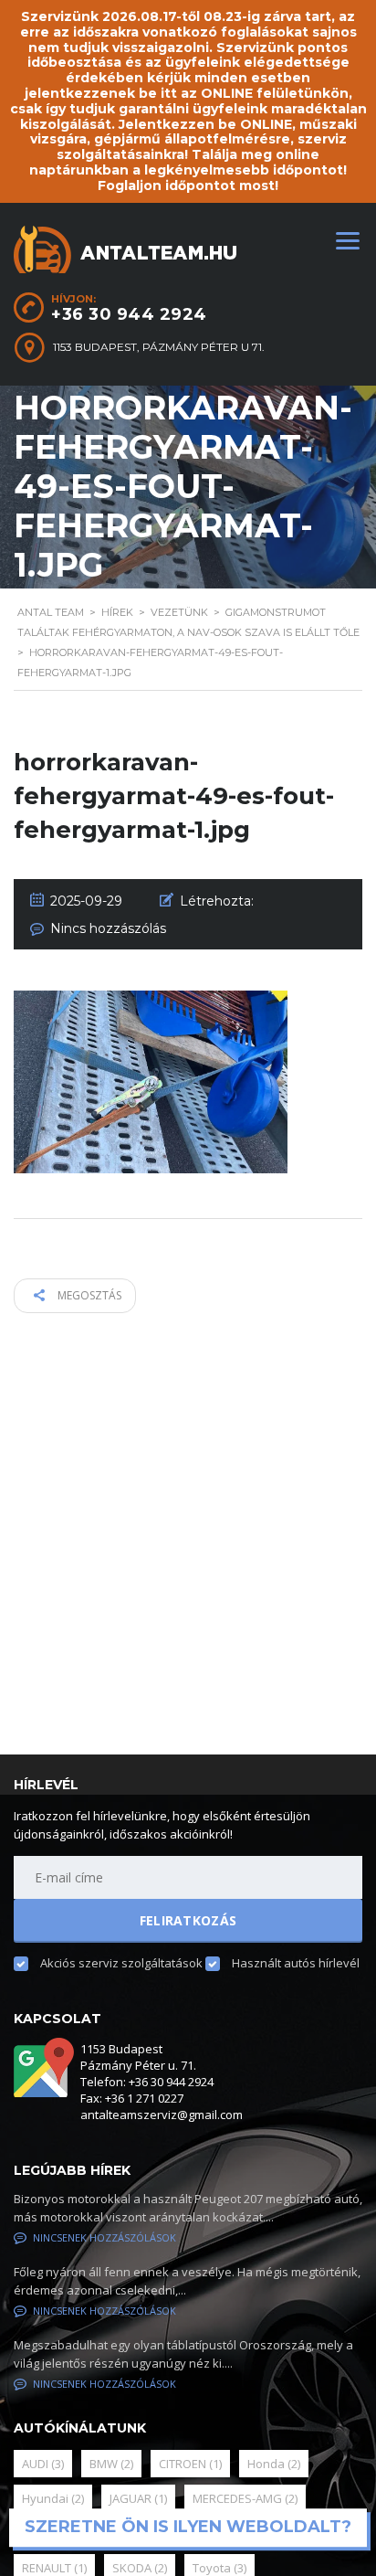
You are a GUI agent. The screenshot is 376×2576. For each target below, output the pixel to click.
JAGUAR (138, 2498)
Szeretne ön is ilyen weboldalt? (188, 2528)
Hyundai (53, 2498)
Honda (274, 2464)
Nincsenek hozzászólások (104, 2237)
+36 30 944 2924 (129, 314)
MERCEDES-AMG (245, 2498)
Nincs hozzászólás (108, 928)
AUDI (43, 2464)
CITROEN (190, 2464)
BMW (111, 2464)
